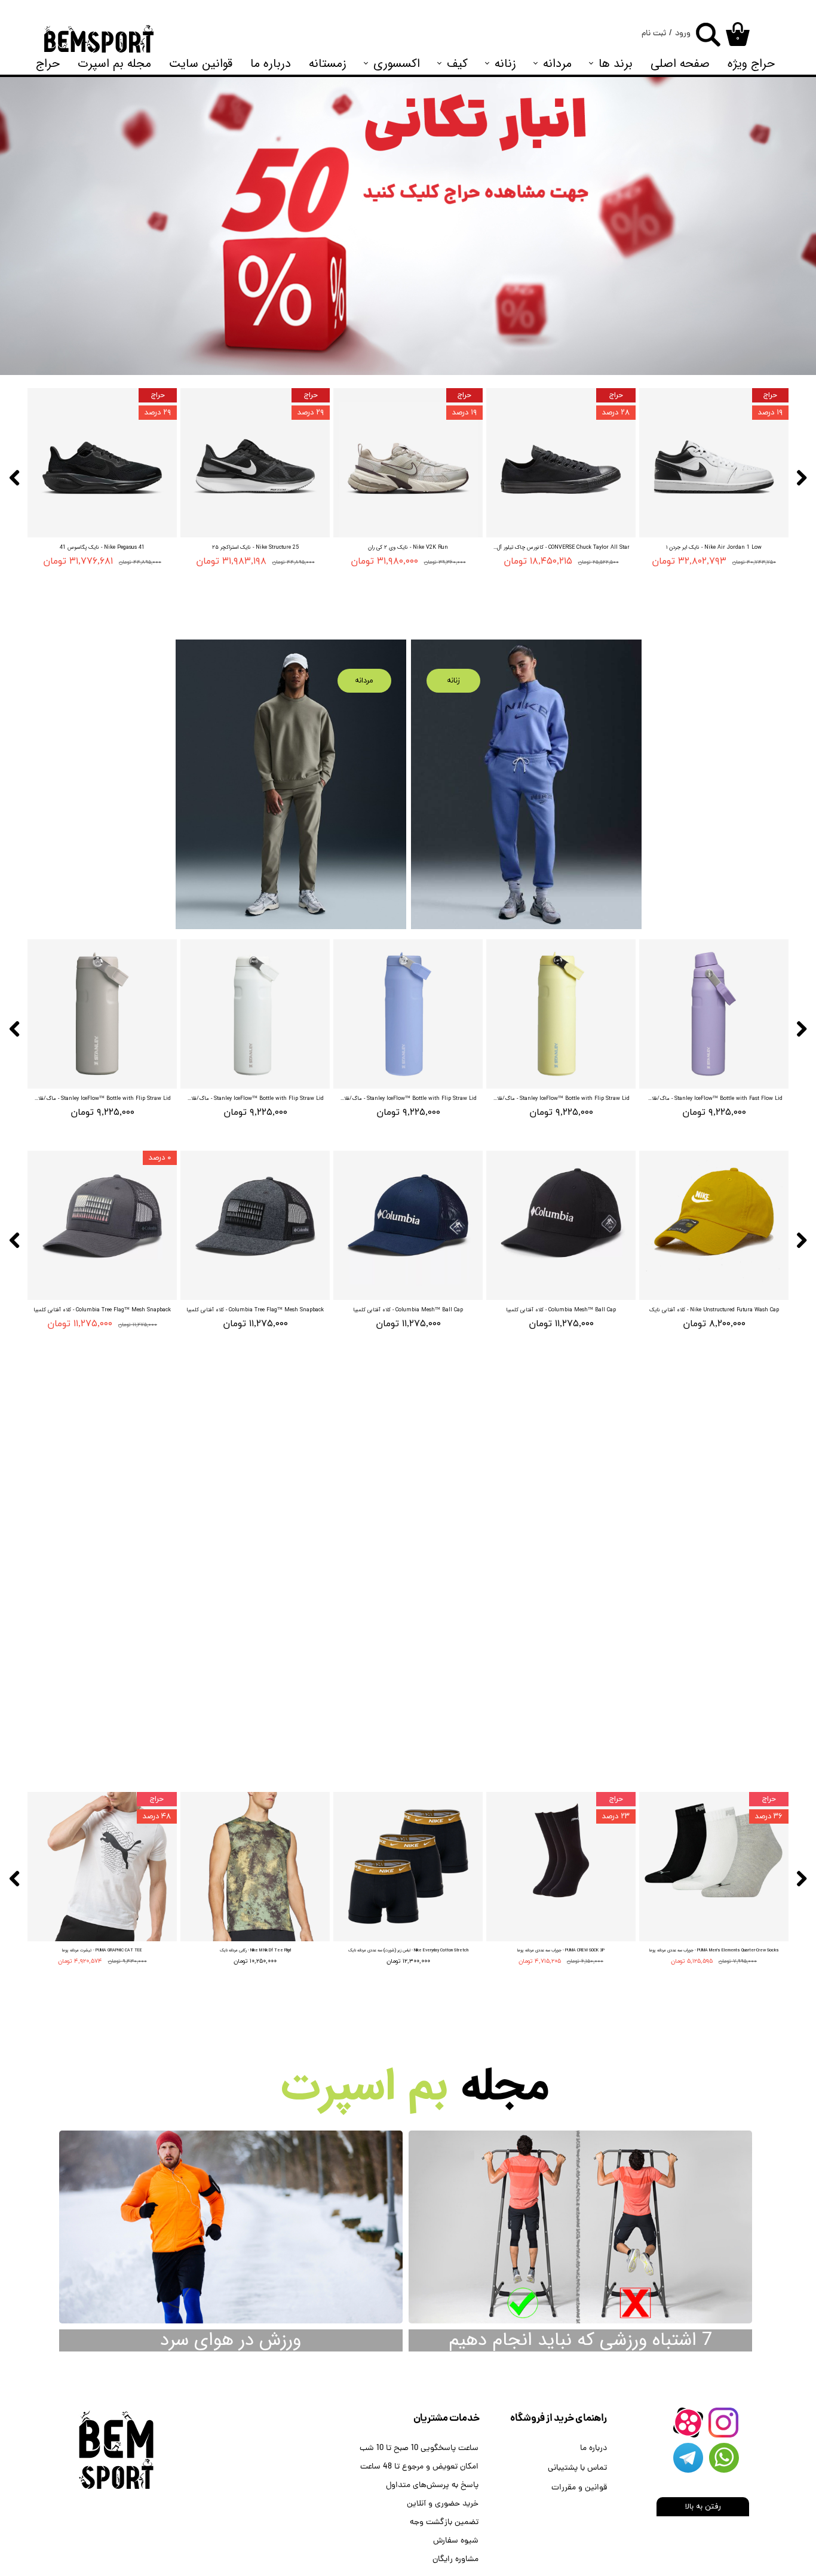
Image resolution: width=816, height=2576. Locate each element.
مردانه (557, 64)
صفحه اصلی (680, 64)
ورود (683, 34)
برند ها (616, 64)
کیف (457, 64)
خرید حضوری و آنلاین (443, 2504)
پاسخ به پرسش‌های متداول (432, 2486)
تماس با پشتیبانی (577, 2468)
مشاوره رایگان (455, 2560)
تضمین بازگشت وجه (444, 2523)
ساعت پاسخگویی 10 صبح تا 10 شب (419, 2449)
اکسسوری (397, 64)
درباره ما (271, 64)
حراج (48, 64)
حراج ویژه (751, 64)
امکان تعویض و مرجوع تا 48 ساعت (419, 2467)
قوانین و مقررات (579, 2488)
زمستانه (328, 64)
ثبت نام (654, 34)
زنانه (505, 64)
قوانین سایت (201, 64)
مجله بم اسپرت (114, 64)
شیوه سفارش (456, 2541)
